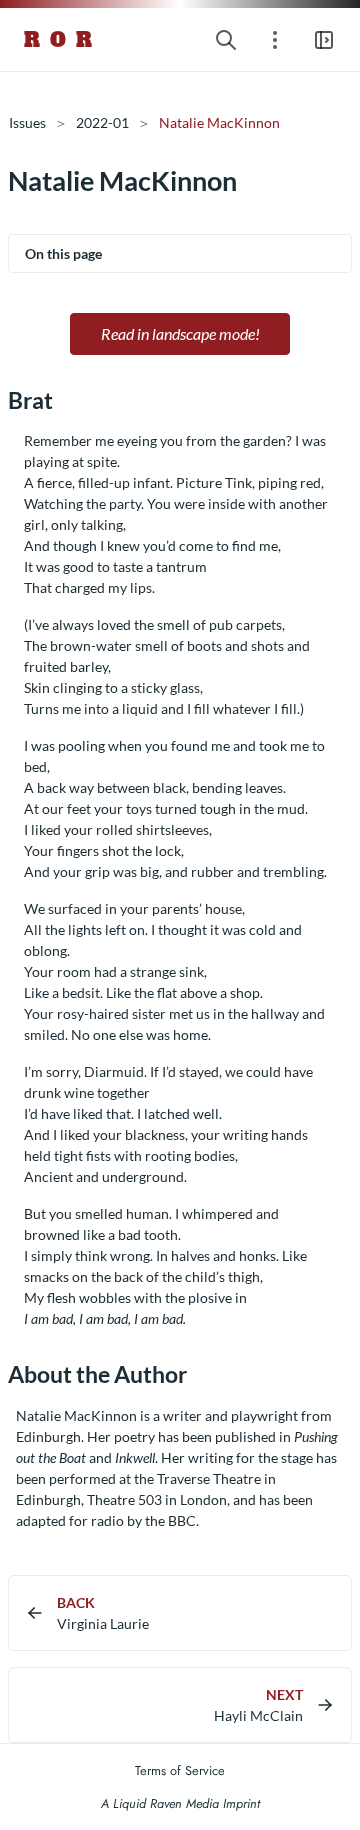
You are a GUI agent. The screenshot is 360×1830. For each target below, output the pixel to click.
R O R (59, 40)
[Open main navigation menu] (324, 39)
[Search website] (226, 39)
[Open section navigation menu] (275, 39)
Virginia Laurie (103, 1623)
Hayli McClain (258, 1715)
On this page (63, 253)
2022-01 (102, 122)
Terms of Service (180, 1770)
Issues (27, 122)
